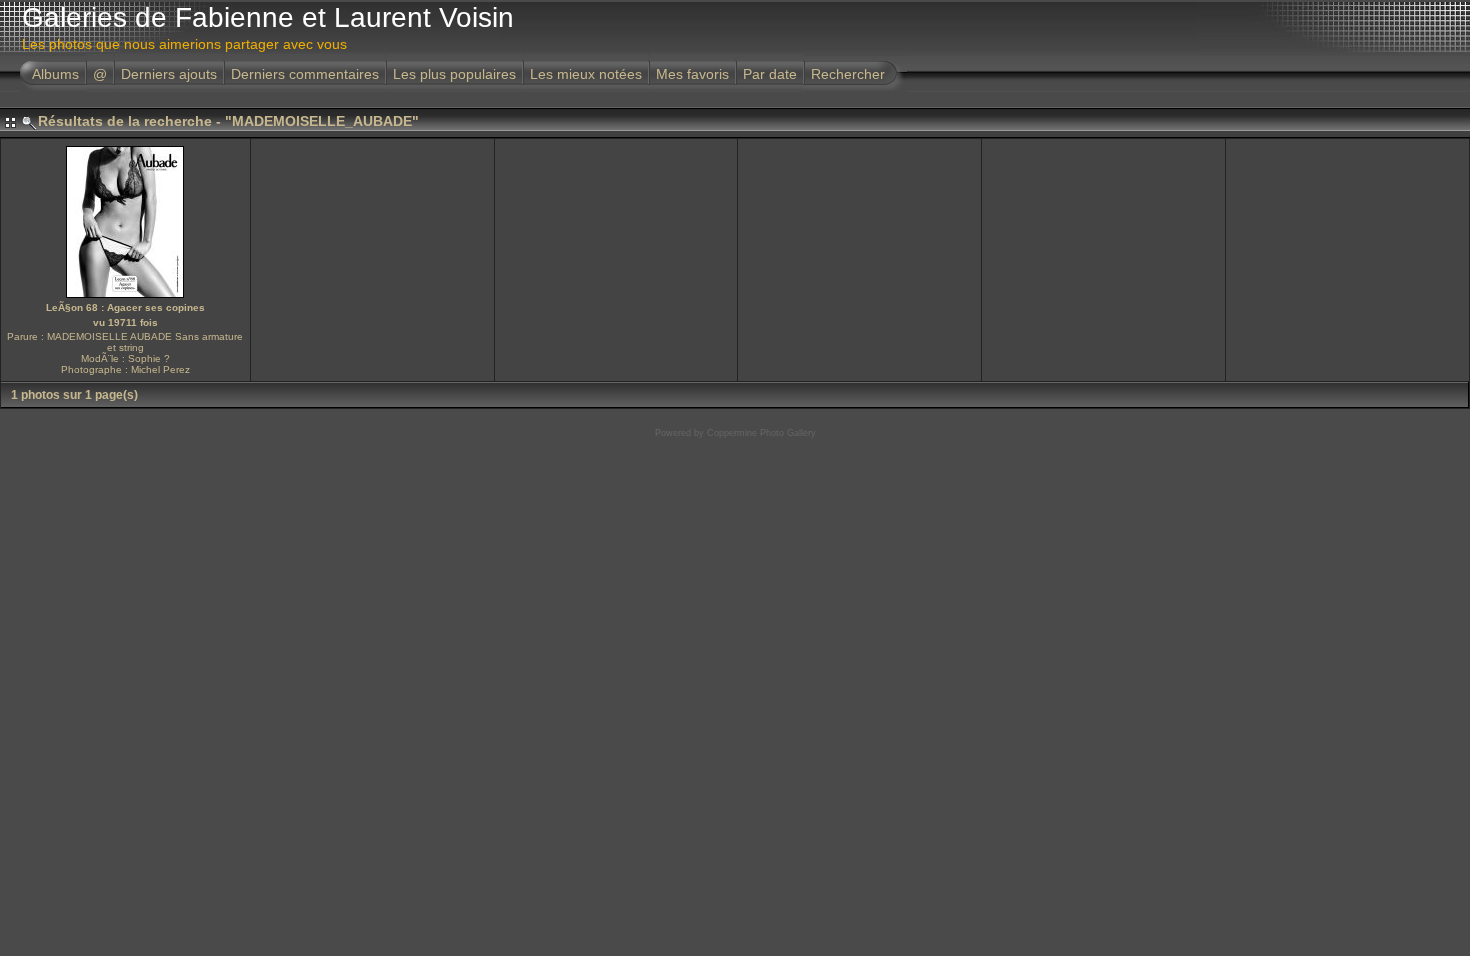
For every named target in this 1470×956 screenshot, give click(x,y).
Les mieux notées (586, 74)
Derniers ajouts (169, 74)
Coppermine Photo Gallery (761, 433)
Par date (770, 74)
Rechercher (848, 74)
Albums (55, 74)
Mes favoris (692, 74)
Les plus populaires (454, 74)
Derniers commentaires (305, 74)
